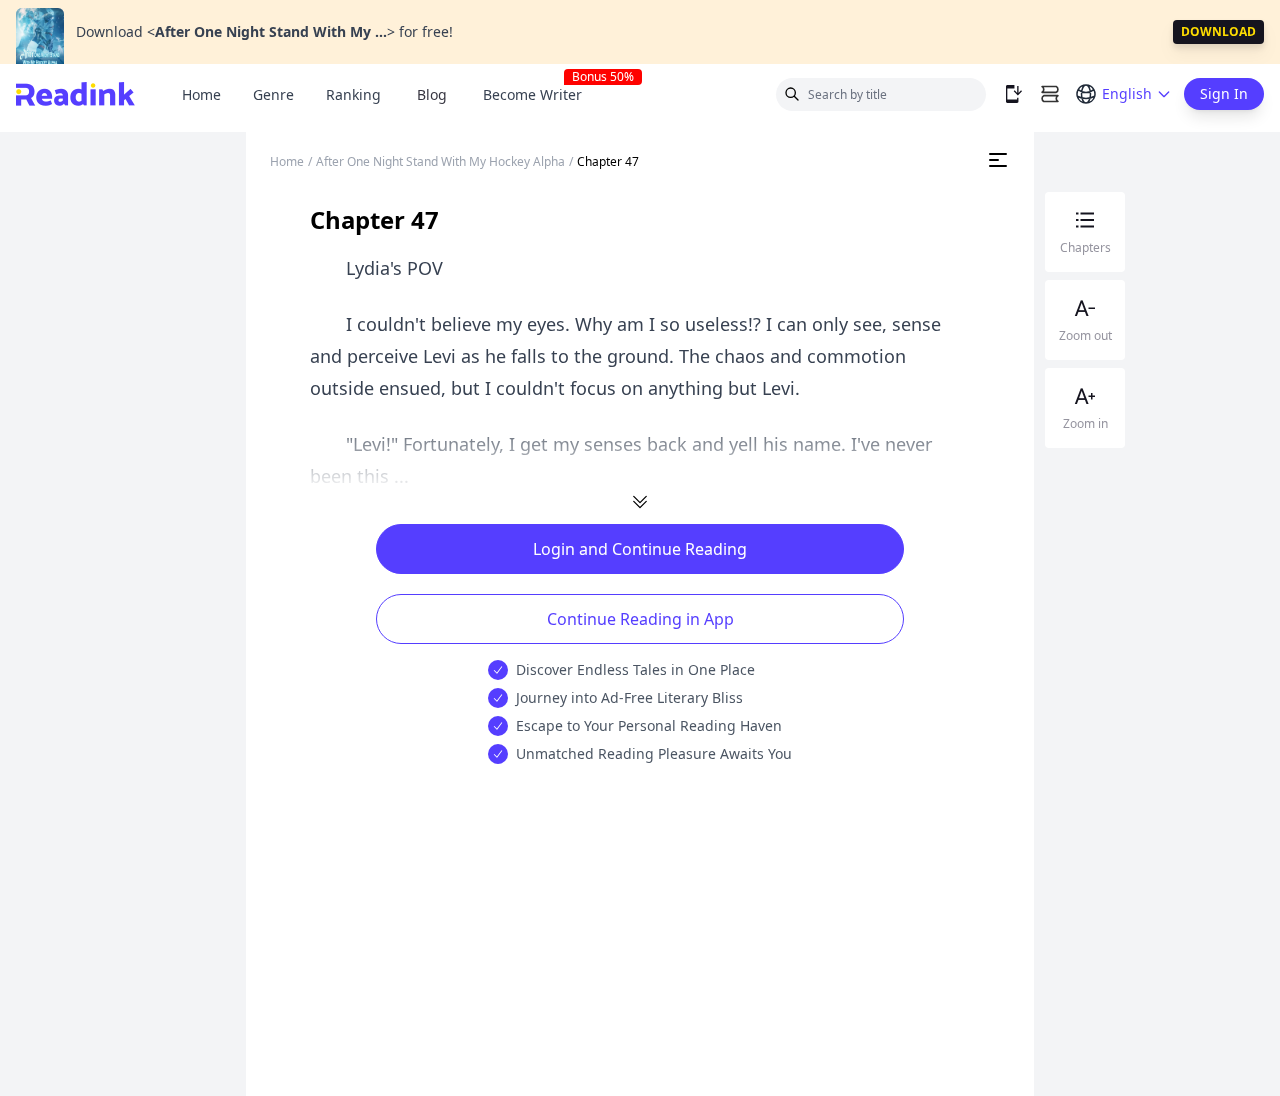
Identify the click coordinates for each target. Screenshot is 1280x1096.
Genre (273, 94)
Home (201, 94)
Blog (432, 94)
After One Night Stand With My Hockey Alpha (440, 161)
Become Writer (540, 94)
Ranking (353, 94)
